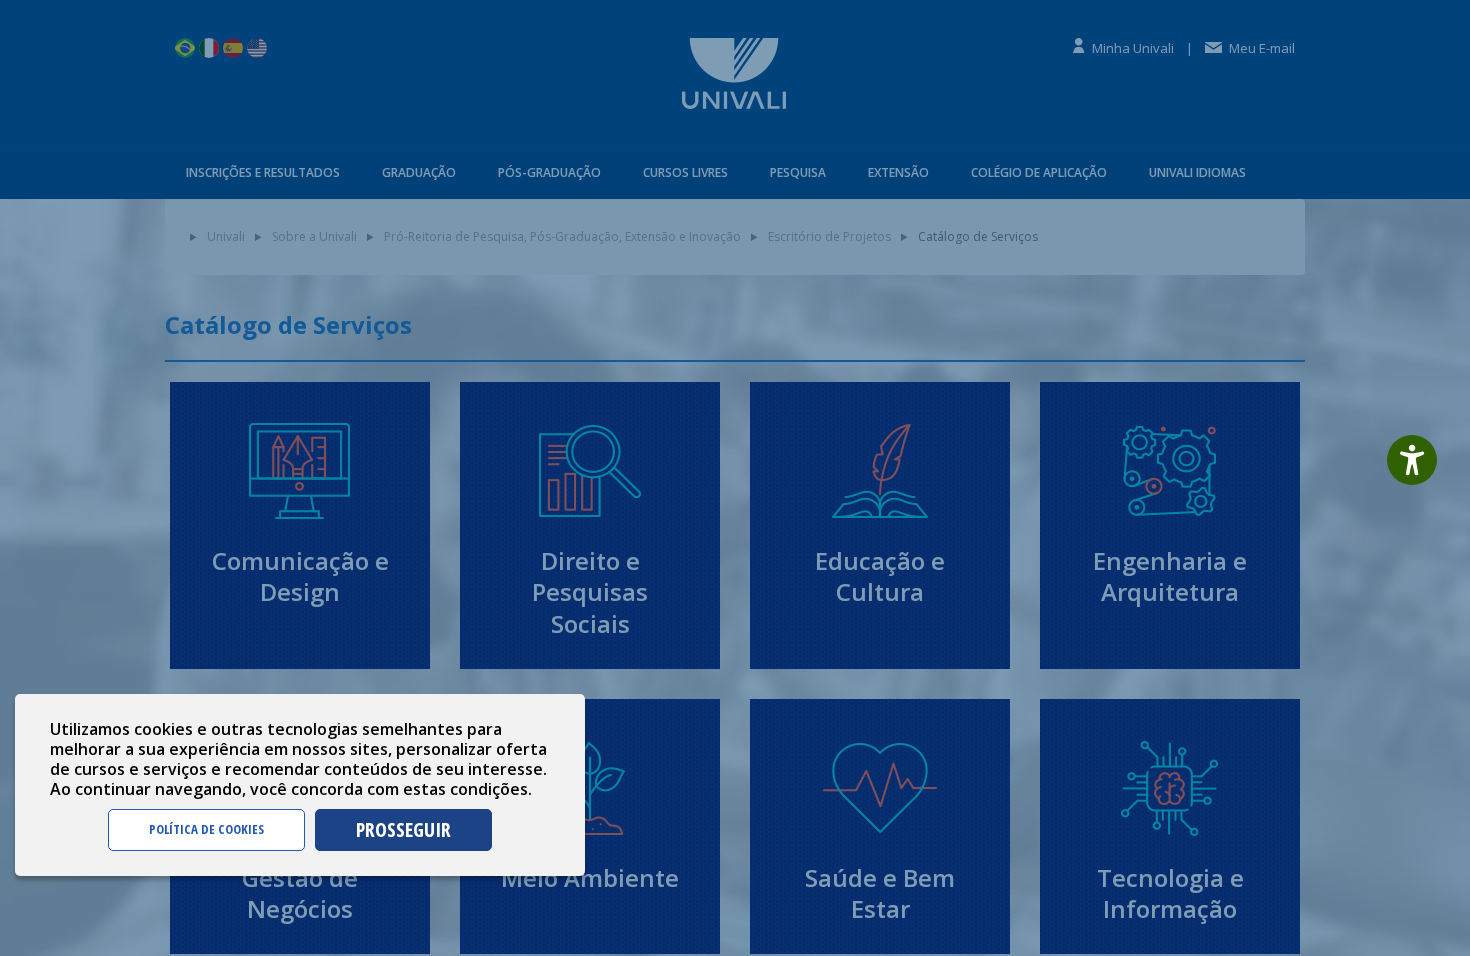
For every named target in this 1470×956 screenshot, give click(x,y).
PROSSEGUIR (403, 829)
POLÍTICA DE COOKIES (206, 829)
